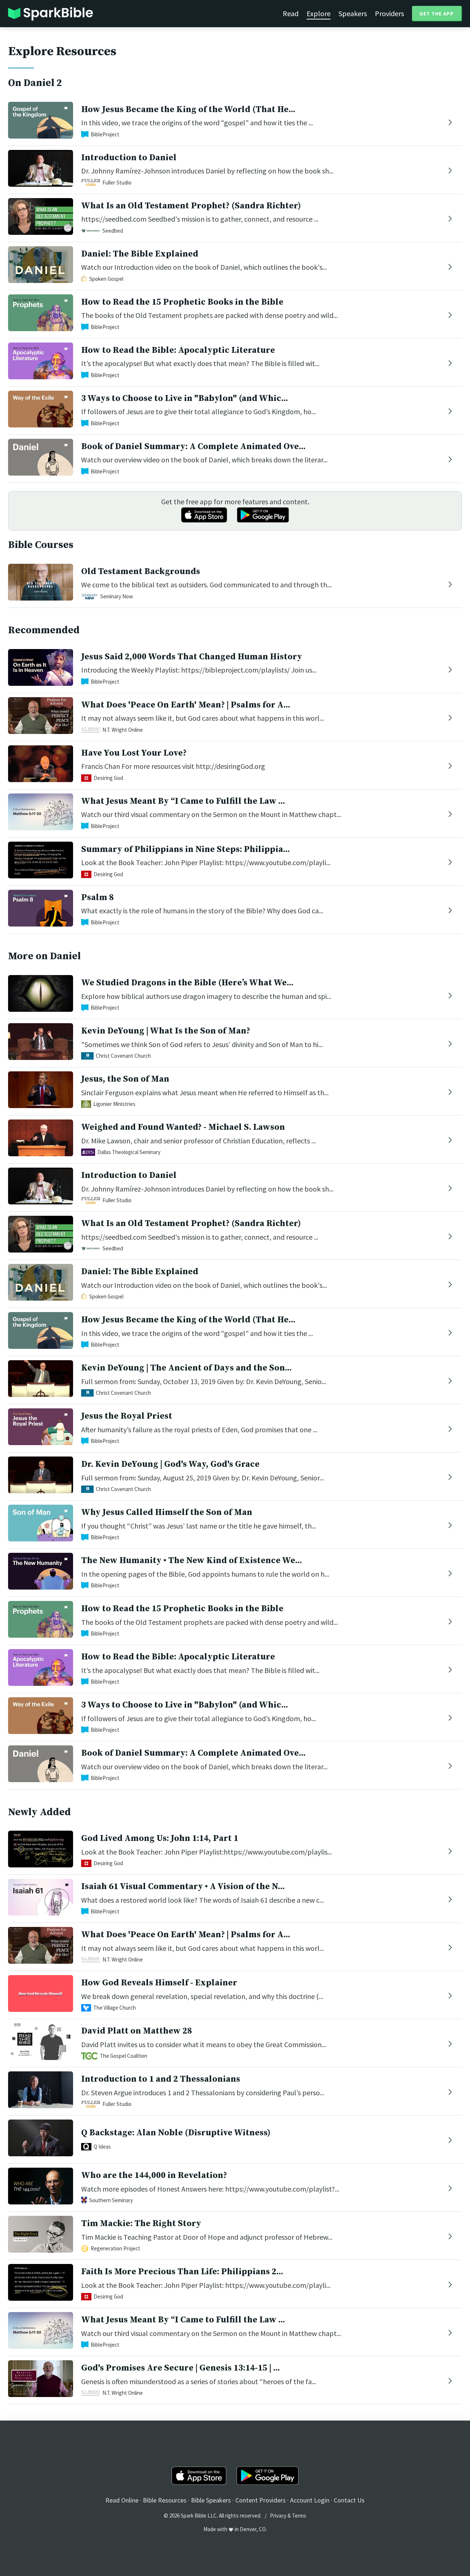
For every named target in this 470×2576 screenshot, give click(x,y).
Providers (389, 13)
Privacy (278, 2516)
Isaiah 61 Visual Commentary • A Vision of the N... (183, 1887)
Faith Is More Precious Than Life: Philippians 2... (182, 2272)
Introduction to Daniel (129, 158)
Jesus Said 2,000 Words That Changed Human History (192, 657)
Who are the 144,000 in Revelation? (154, 2175)
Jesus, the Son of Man (125, 1079)
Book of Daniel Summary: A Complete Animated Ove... (193, 447)
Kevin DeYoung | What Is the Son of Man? (166, 1031)
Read (291, 13)
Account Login (310, 2500)
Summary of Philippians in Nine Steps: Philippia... (185, 849)
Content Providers (261, 2500)
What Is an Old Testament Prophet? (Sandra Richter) (191, 206)
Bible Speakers (211, 2500)
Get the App (437, 14)
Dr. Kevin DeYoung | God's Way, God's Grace (170, 1464)
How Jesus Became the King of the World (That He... (188, 110)
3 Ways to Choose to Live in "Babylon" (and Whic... (185, 398)
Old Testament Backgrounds (141, 572)
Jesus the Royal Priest (127, 1416)
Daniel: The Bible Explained (140, 254)
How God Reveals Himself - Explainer (159, 1983)
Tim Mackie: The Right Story (141, 2224)
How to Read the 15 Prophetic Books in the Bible (182, 302)
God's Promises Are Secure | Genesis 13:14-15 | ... (180, 2368)
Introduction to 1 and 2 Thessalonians (161, 2079)
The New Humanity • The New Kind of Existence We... (191, 1561)
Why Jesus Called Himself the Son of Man (167, 1512)
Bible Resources (165, 2500)
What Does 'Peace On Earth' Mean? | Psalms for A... (186, 705)
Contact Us (349, 2500)
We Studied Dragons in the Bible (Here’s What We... (187, 983)
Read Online (122, 2500)
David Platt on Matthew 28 (137, 2031)
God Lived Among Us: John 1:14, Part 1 (160, 1838)
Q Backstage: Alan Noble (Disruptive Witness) (176, 2133)
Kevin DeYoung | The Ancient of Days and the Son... (186, 1368)
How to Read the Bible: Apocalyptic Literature (178, 350)
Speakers (353, 13)
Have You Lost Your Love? (134, 753)
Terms (299, 2516)
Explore (319, 13)
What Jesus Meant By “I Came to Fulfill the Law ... (183, 801)
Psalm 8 (97, 898)
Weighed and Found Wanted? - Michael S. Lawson (183, 1127)
